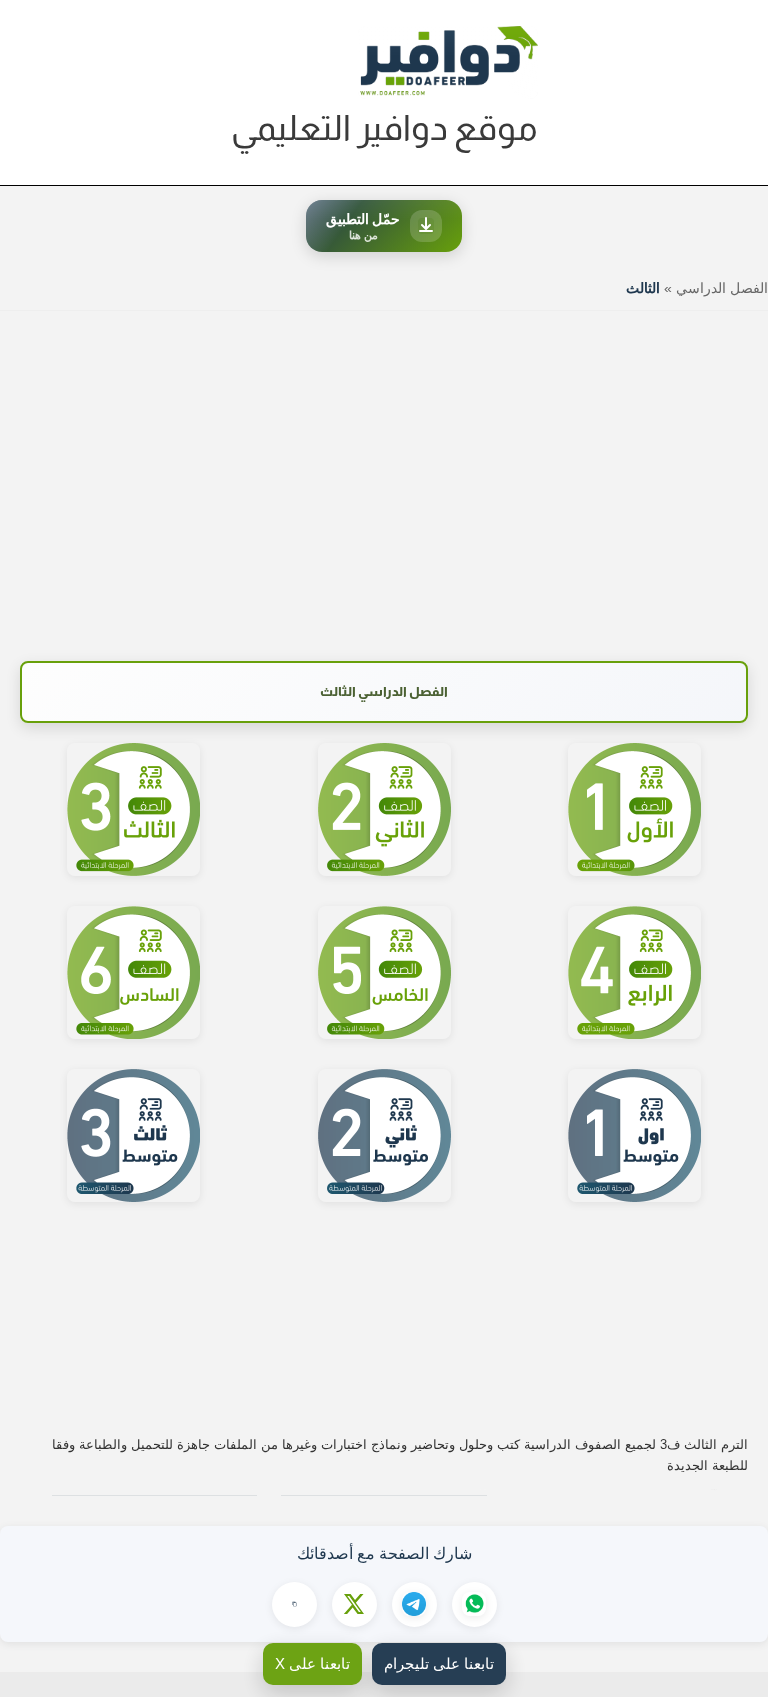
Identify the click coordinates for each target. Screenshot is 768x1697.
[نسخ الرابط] (294, 1604)
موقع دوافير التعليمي (384, 127)
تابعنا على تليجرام (439, 1663)
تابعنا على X (312, 1663)
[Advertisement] (384, 476)
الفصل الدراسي (722, 288)
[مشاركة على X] (354, 1604)
